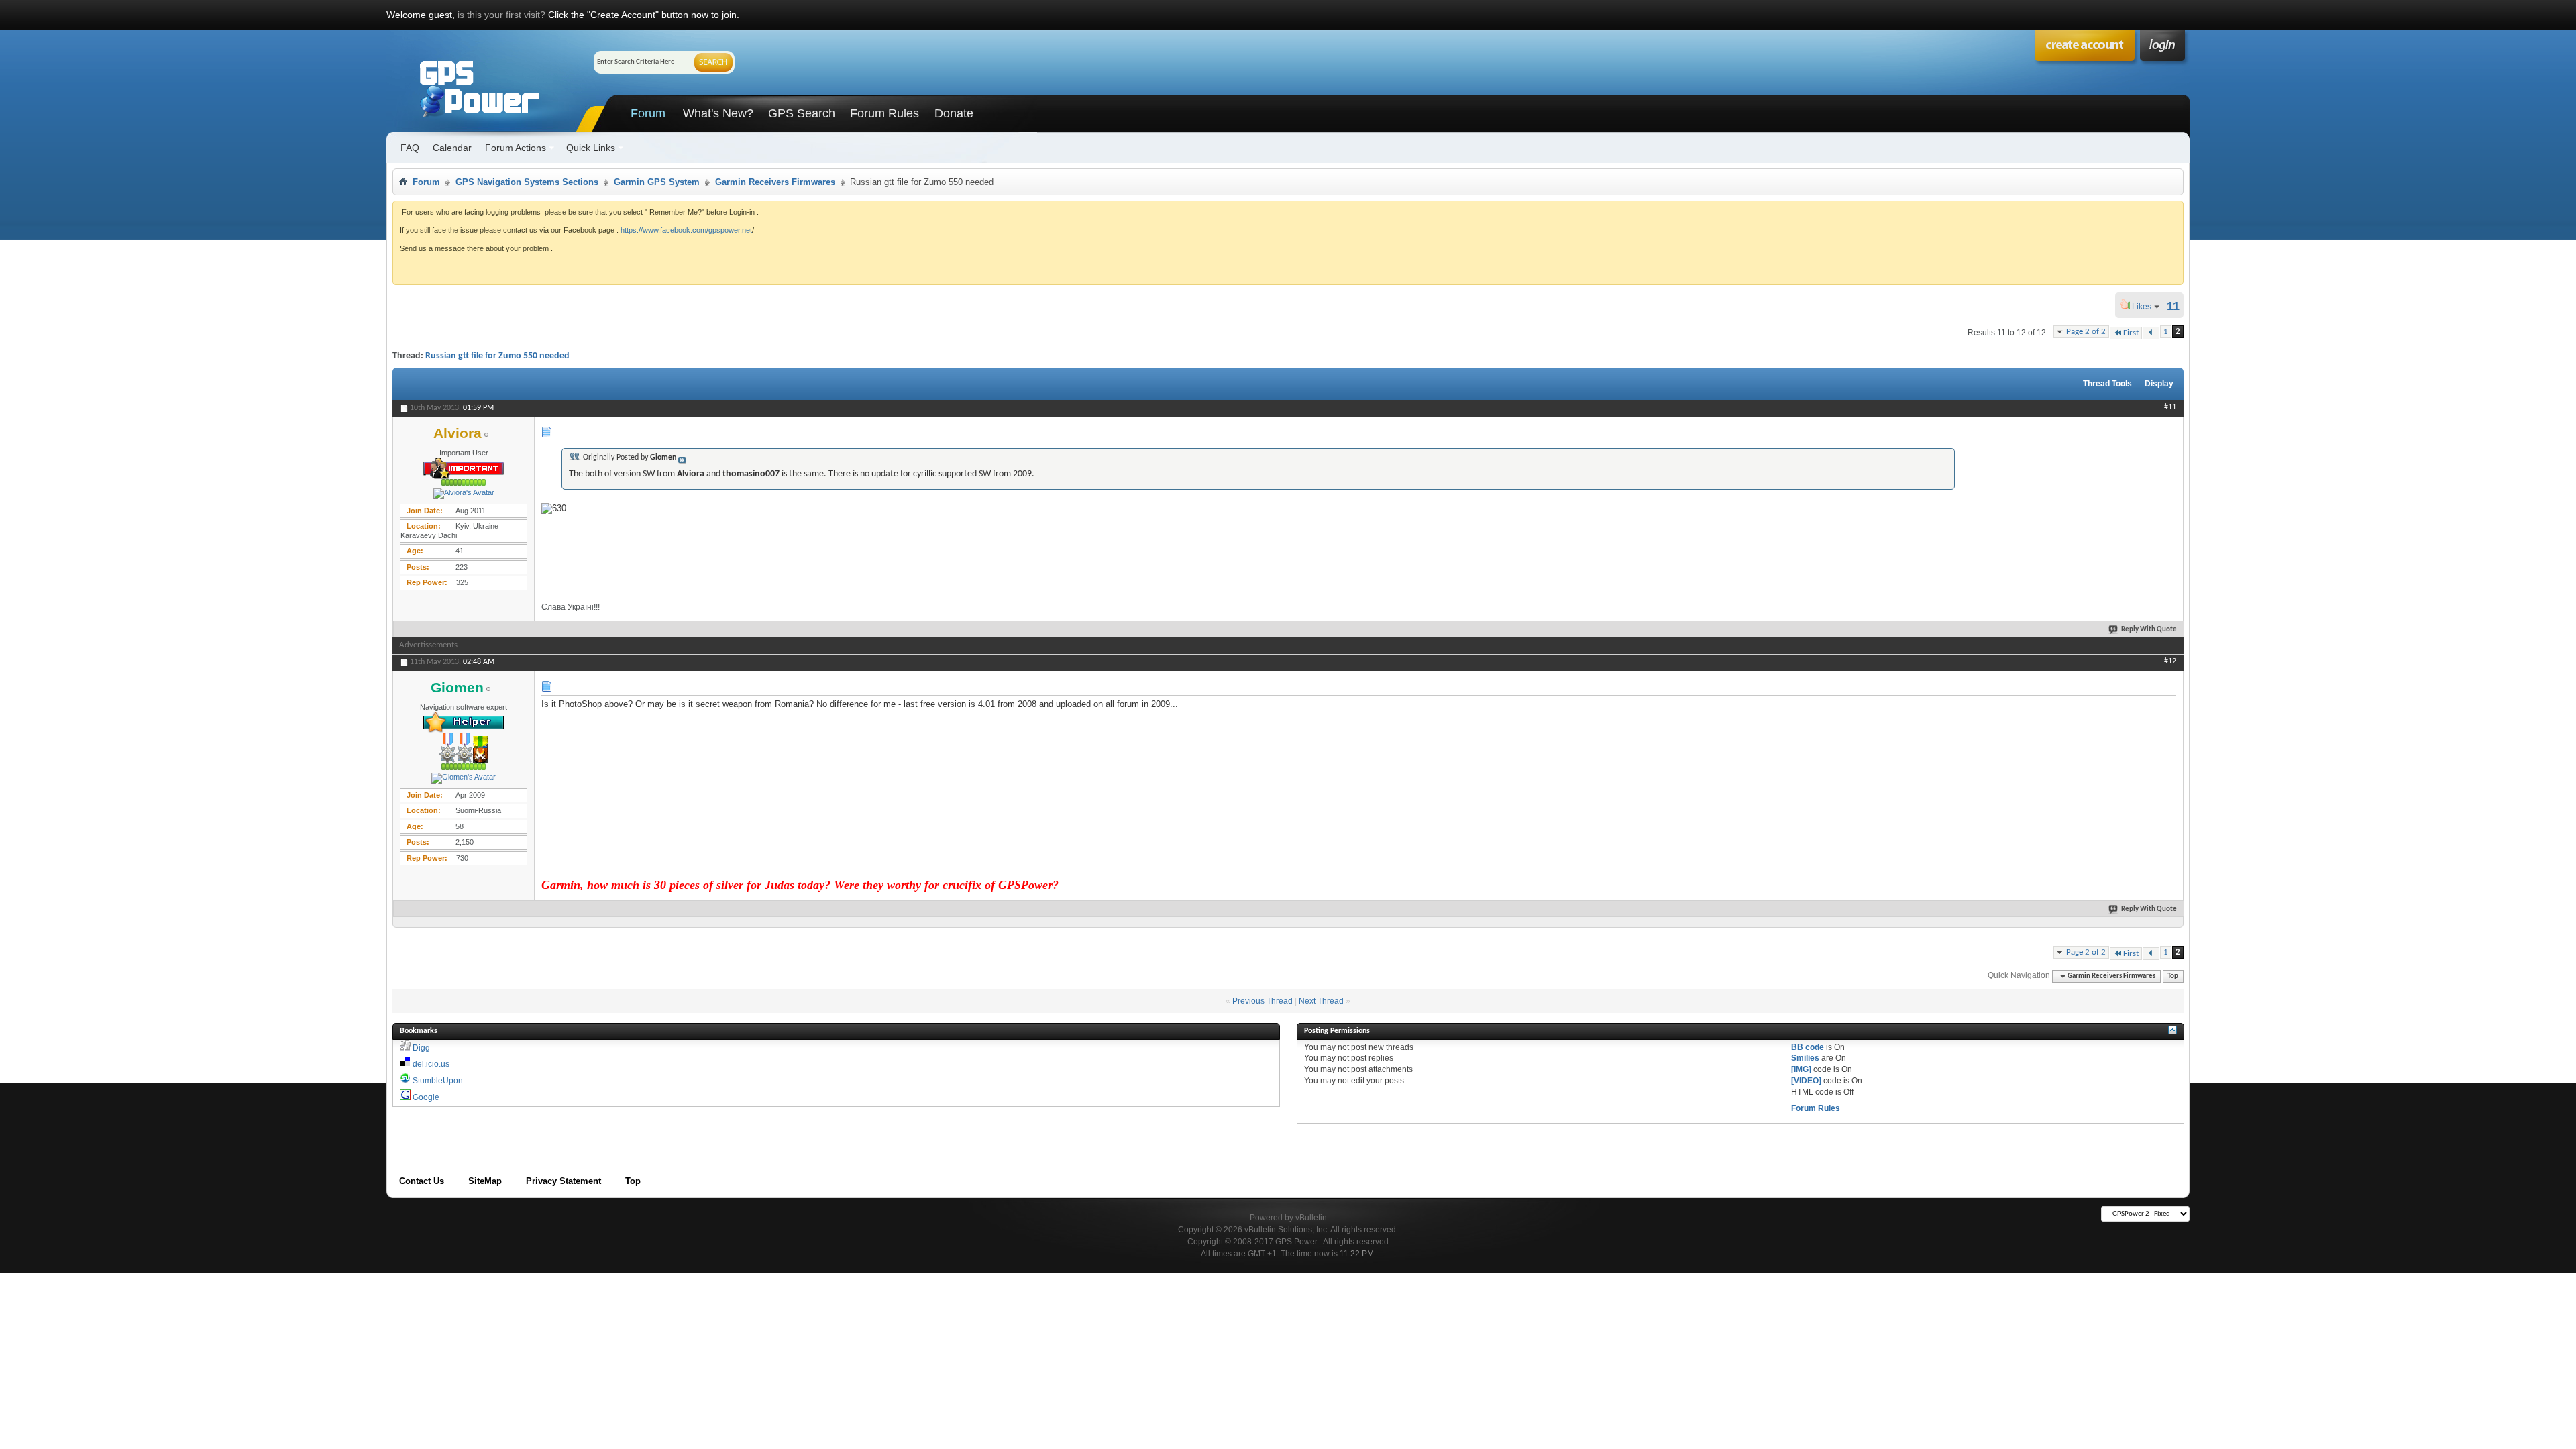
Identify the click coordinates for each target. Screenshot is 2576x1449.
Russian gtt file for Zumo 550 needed (497, 356)
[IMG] (1801, 1069)
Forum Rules (884, 113)
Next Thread (1321, 1001)
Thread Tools (2107, 384)
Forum (648, 113)
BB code (1808, 1047)
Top (2173, 976)
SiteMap (485, 1181)
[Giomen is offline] (464, 778)
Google (426, 1097)
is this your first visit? (501, 15)
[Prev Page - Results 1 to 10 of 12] (2151, 333)
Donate (954, 113)
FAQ (410, 148)
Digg (421, 1048)
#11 (2170, 407)
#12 (2170, 661)
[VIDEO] (1806, 1081)
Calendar (452, 148)
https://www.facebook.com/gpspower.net (686, 230)
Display (2159, 384)
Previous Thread (1263, 1001)
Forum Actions (516, 148)
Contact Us (422, 1181)
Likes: (2147, 307)
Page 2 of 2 (2086, 332)
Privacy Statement (563, 1181)
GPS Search (802, 113)
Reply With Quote (2149, 630)
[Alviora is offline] (464, 494)
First (2131, 333)
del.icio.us (431, 1064)
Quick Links (591, 148)
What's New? (718, 113)
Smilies (1805, 1058)
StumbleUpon (438, 1081)
